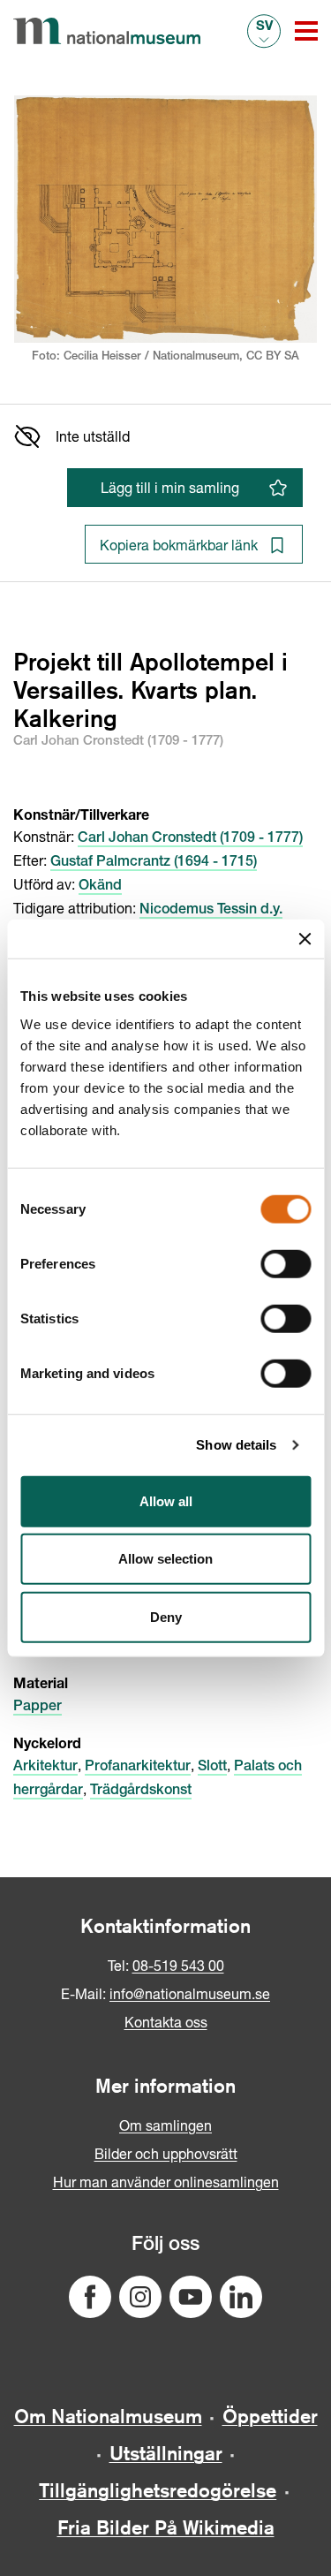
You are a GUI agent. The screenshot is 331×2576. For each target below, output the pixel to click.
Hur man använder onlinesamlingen (166, 2182)
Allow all (166, 1500)
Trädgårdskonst (141, 1792)
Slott (212, 1768)
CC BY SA (273, 357)
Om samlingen (165, 2125)
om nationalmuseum (108, 2416)
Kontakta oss (166, 2022)
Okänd (100, 887)
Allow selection (165, 1559)
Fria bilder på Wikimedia (166, 2527)
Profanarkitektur (138, 1768)
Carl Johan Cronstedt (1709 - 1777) (190, 839)
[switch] (286, 1263)
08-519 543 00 (178, 1965)
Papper (38, 1708)
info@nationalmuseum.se (190, 1993)
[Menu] (306, 31)
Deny (166, 1616)
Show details (236, 1445)
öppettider (270, 2416)
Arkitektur (45, 1768)
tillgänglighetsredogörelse (158, 2490)
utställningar (166, 2453)
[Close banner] (305, 939)
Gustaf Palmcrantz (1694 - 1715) (154, 863)
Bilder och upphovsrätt (166, 2153)
